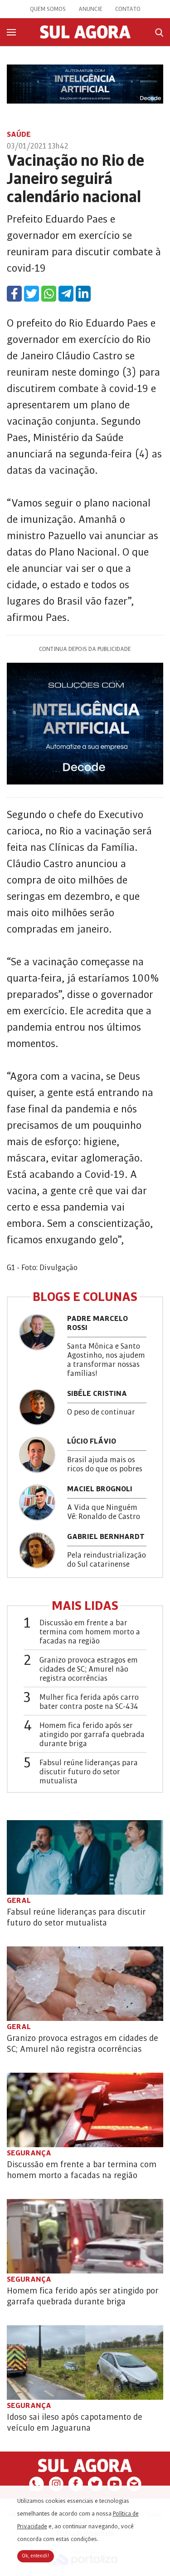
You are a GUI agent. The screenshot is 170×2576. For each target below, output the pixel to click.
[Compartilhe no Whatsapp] (49, 294)
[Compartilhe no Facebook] (14, 294)
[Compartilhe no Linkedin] (83, 294)
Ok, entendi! (36, 2556)
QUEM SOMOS (48, 9)
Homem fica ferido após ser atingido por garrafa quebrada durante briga (92, 1735)
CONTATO (128, 9)
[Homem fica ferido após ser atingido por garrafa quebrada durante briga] (85, 2236)
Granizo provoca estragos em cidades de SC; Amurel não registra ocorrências (89, 1669)
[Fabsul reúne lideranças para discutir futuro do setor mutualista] (85, 1857)
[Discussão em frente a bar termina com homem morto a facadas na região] (85, 2110)
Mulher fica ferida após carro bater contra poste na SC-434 (89, 1702)
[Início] (85, 36)
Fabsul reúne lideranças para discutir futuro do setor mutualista (89, 1772)
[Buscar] (159, 32)
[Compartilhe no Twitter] (32, 294)
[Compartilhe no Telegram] (66, 294)
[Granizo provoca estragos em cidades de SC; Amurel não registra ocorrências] (85, 1984)
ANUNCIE (90, 9)
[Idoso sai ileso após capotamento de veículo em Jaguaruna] (85, 2363)
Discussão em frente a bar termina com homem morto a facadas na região (90, 1632)
